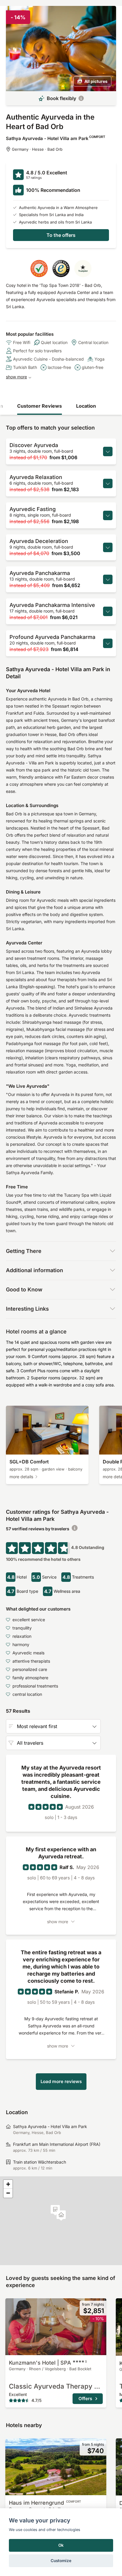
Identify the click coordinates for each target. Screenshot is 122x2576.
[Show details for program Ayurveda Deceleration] (108, 547)
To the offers (61, 235)
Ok (61, 2545)
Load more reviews (61, 2081)
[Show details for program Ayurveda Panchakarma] (108, 579)
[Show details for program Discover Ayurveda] (108, 451)
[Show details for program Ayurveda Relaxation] (108, 483)
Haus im (45, 2503)
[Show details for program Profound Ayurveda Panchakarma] (108, 643)
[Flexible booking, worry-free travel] (81, 98)
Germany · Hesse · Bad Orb (37, 149)
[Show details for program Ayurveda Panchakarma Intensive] (108, 611)
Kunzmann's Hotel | (48, 2363)
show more (16, 377)
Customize (61, 2561)
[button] (55, 2210)
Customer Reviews (40, 406)
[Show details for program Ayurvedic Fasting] (108, 515)
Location (86, 406)
